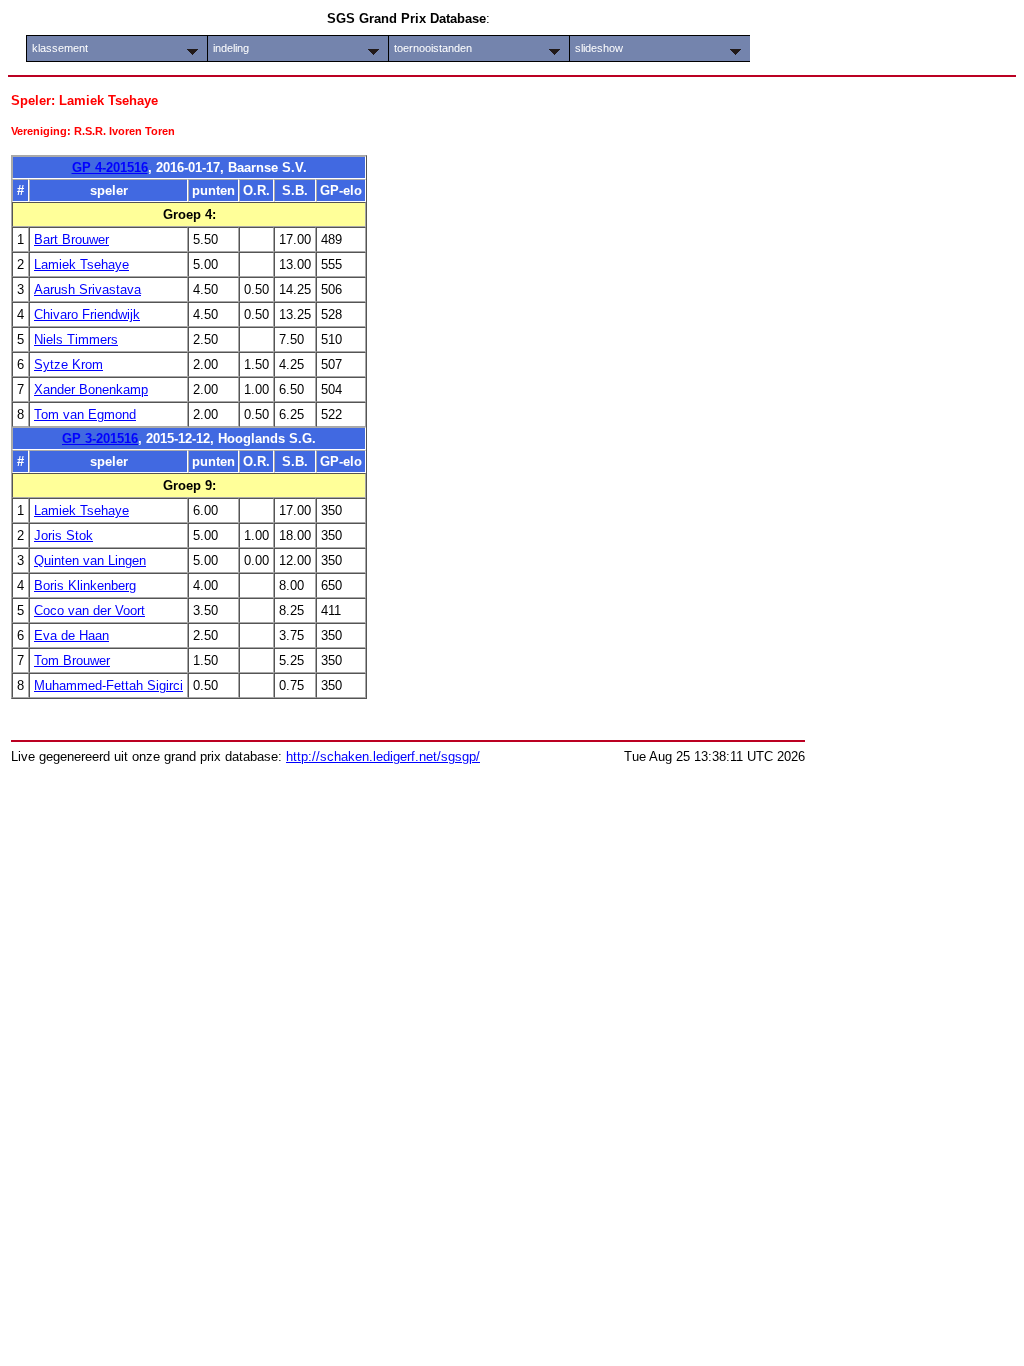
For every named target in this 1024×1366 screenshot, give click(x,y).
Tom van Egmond (85, 414)
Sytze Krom (68, 364)
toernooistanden (433, 48)
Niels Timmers (76, 339)
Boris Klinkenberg (85, 585)
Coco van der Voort (89, 610)
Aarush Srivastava (87, 289)
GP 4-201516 (110, 167)
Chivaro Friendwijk (87, 314)
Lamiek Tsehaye (81, 264)
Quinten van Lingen (90, 560)
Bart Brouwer (71, 239)
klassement (60, 48)
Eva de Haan (71, 635)
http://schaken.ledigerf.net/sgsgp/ (383, 756)
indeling (231, 48)
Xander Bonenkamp (91, 389)
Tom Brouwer (72, 660)
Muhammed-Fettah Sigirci (108, 685)
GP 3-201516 (100, 438)
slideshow (599, 48)
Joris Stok (63, 535)
